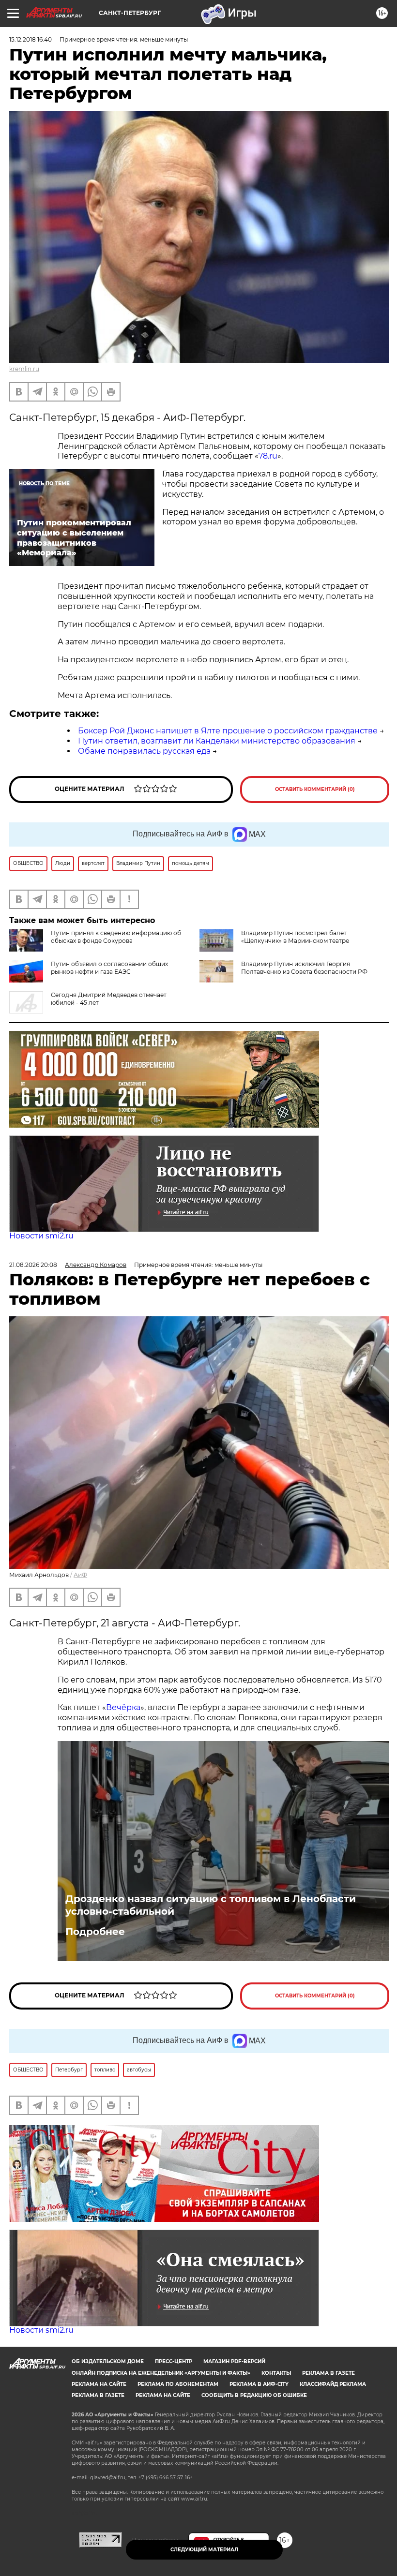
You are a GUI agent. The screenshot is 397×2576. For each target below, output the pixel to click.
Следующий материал (204, 2550)
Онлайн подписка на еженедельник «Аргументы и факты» (161, 2373)
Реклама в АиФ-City (259, 2384)
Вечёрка (123, 1707)
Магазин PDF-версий (234, 2361)
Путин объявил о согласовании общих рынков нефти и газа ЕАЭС (109, 968)
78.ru (268, 456)
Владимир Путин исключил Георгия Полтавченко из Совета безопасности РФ (304, 968)
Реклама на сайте (99, 2384)
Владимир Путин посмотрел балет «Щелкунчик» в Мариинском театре (295, 937)
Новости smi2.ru (41, 1236)
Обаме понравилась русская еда (144, 751)
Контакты (276, 2373)
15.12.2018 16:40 (31, 39)
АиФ (80, 1575)
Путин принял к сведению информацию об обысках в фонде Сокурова (116, 937)
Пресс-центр (174, 2361)
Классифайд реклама (333, 2384)
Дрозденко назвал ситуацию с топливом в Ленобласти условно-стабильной (211, 1905)
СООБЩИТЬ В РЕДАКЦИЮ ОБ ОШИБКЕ (254, 2395)
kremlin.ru (24, 369)
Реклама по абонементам (178, 2384)
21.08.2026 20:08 (33, 1265)
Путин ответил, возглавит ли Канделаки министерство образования (217, 741)
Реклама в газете (328, 2373)
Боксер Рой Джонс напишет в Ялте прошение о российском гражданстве (228, 731)
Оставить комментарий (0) (315, 789)
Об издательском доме (108, 2361)
